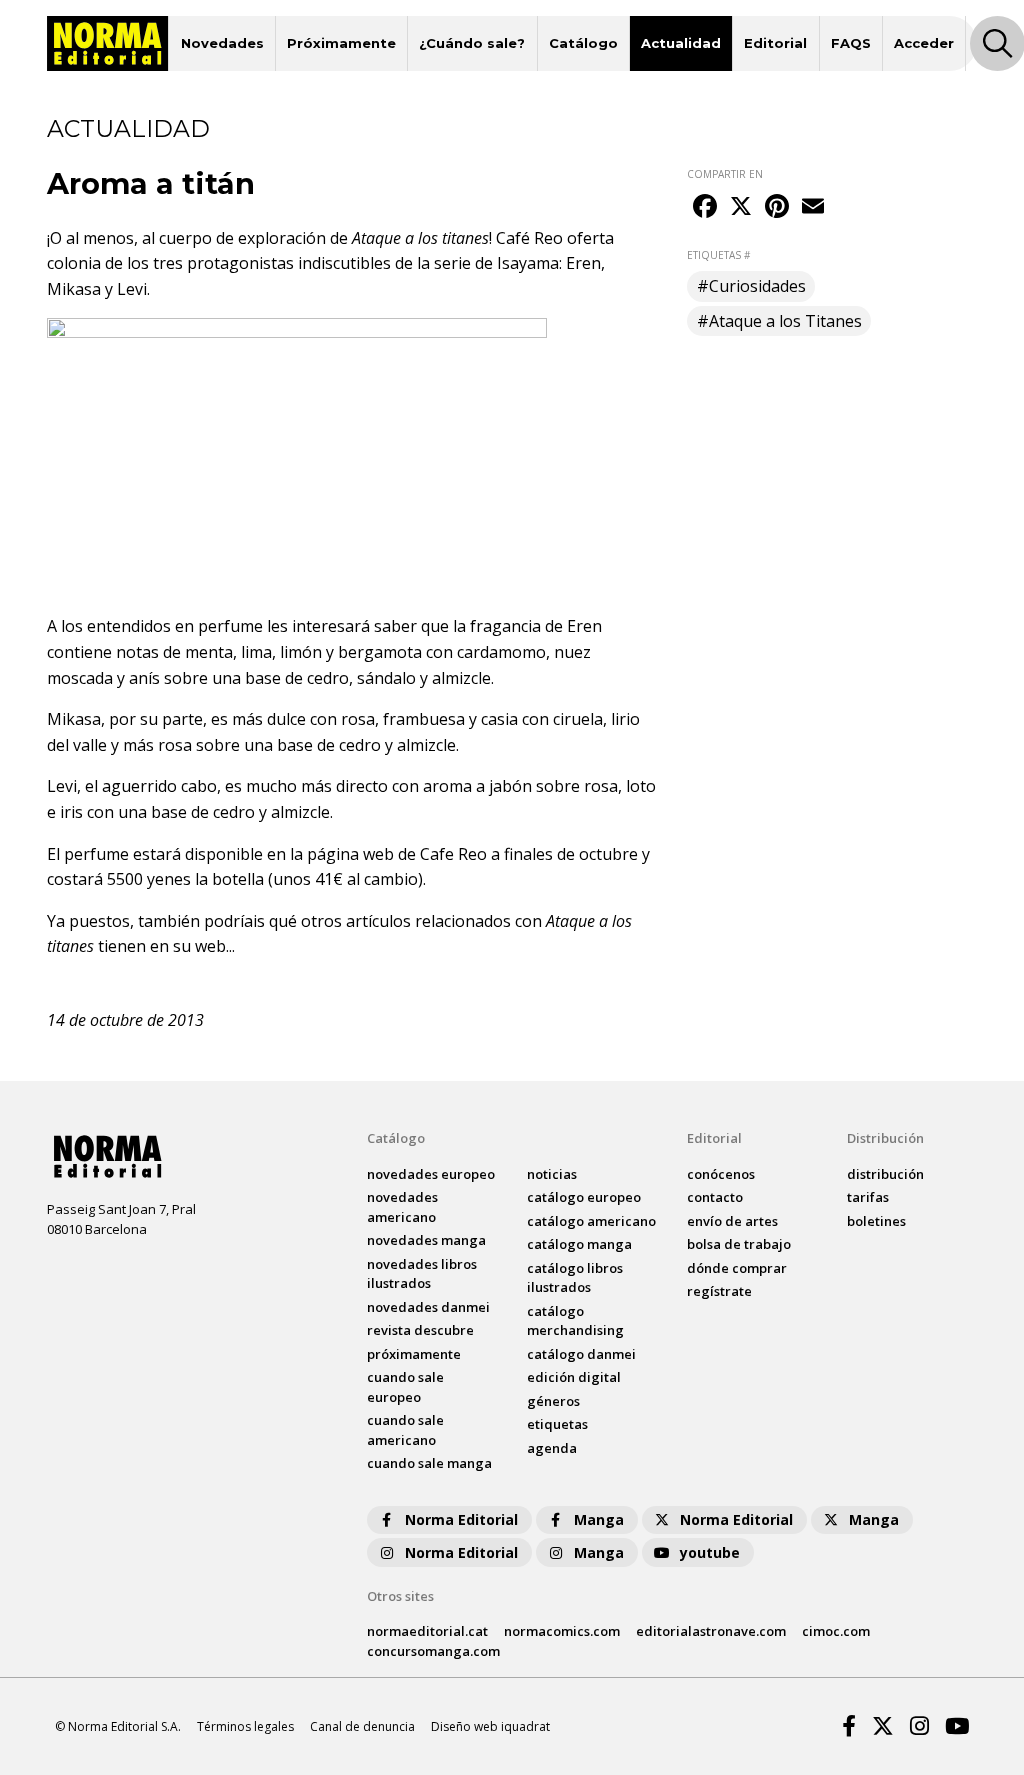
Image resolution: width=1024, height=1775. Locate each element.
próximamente (414, 1354)
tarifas (868, 1197)
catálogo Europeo (584, 1197)
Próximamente (341, 43)
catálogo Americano (591, 1221)
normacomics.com (562, 1631)
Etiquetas (557, 1424)
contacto (715, 1197)
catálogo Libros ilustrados (575, 1278)
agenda (552, 1448)
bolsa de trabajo (739, 1244)
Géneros (553, 1401)
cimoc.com (836, 1631)
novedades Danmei (428, 1307)
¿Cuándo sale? (472, 43)
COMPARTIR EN (725, 174)
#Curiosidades (751, 286)
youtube (710, 1552)
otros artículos (358, 921)
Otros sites (400, 1596)
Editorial (775, 43)
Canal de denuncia (362, 1726)
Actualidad (681, 43)
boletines (876, 1221)
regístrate (719, 1291)
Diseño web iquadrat (490, 1726)
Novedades (222, 43)
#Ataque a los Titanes (779, 321)
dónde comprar (737, 1268)
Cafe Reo (453, 854)
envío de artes (732, 1221)
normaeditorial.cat (427, 1631)
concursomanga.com (433, 1651)
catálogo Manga (579, 1244)
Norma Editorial (461, 1519)
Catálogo (583, 43)
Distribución (885, 1138)
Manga (599, 1519)
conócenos (721, 1174)
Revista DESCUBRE (420, 1330)
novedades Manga (426, 1240)
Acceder (924, 43)
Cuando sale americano (405, 1430)
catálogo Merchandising (575, 1321)
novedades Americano (402, 1207)
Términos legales (245, 1726)
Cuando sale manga (429, 1463)
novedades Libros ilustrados (422, 1274)
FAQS (851, 43)
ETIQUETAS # (718, 255)
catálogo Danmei (581, 1354)
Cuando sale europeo (405, 1387)
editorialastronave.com (711, 1631)
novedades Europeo (431, 1174)
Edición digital (574, 1377)
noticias (552, 1174)
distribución (885, 1174)
